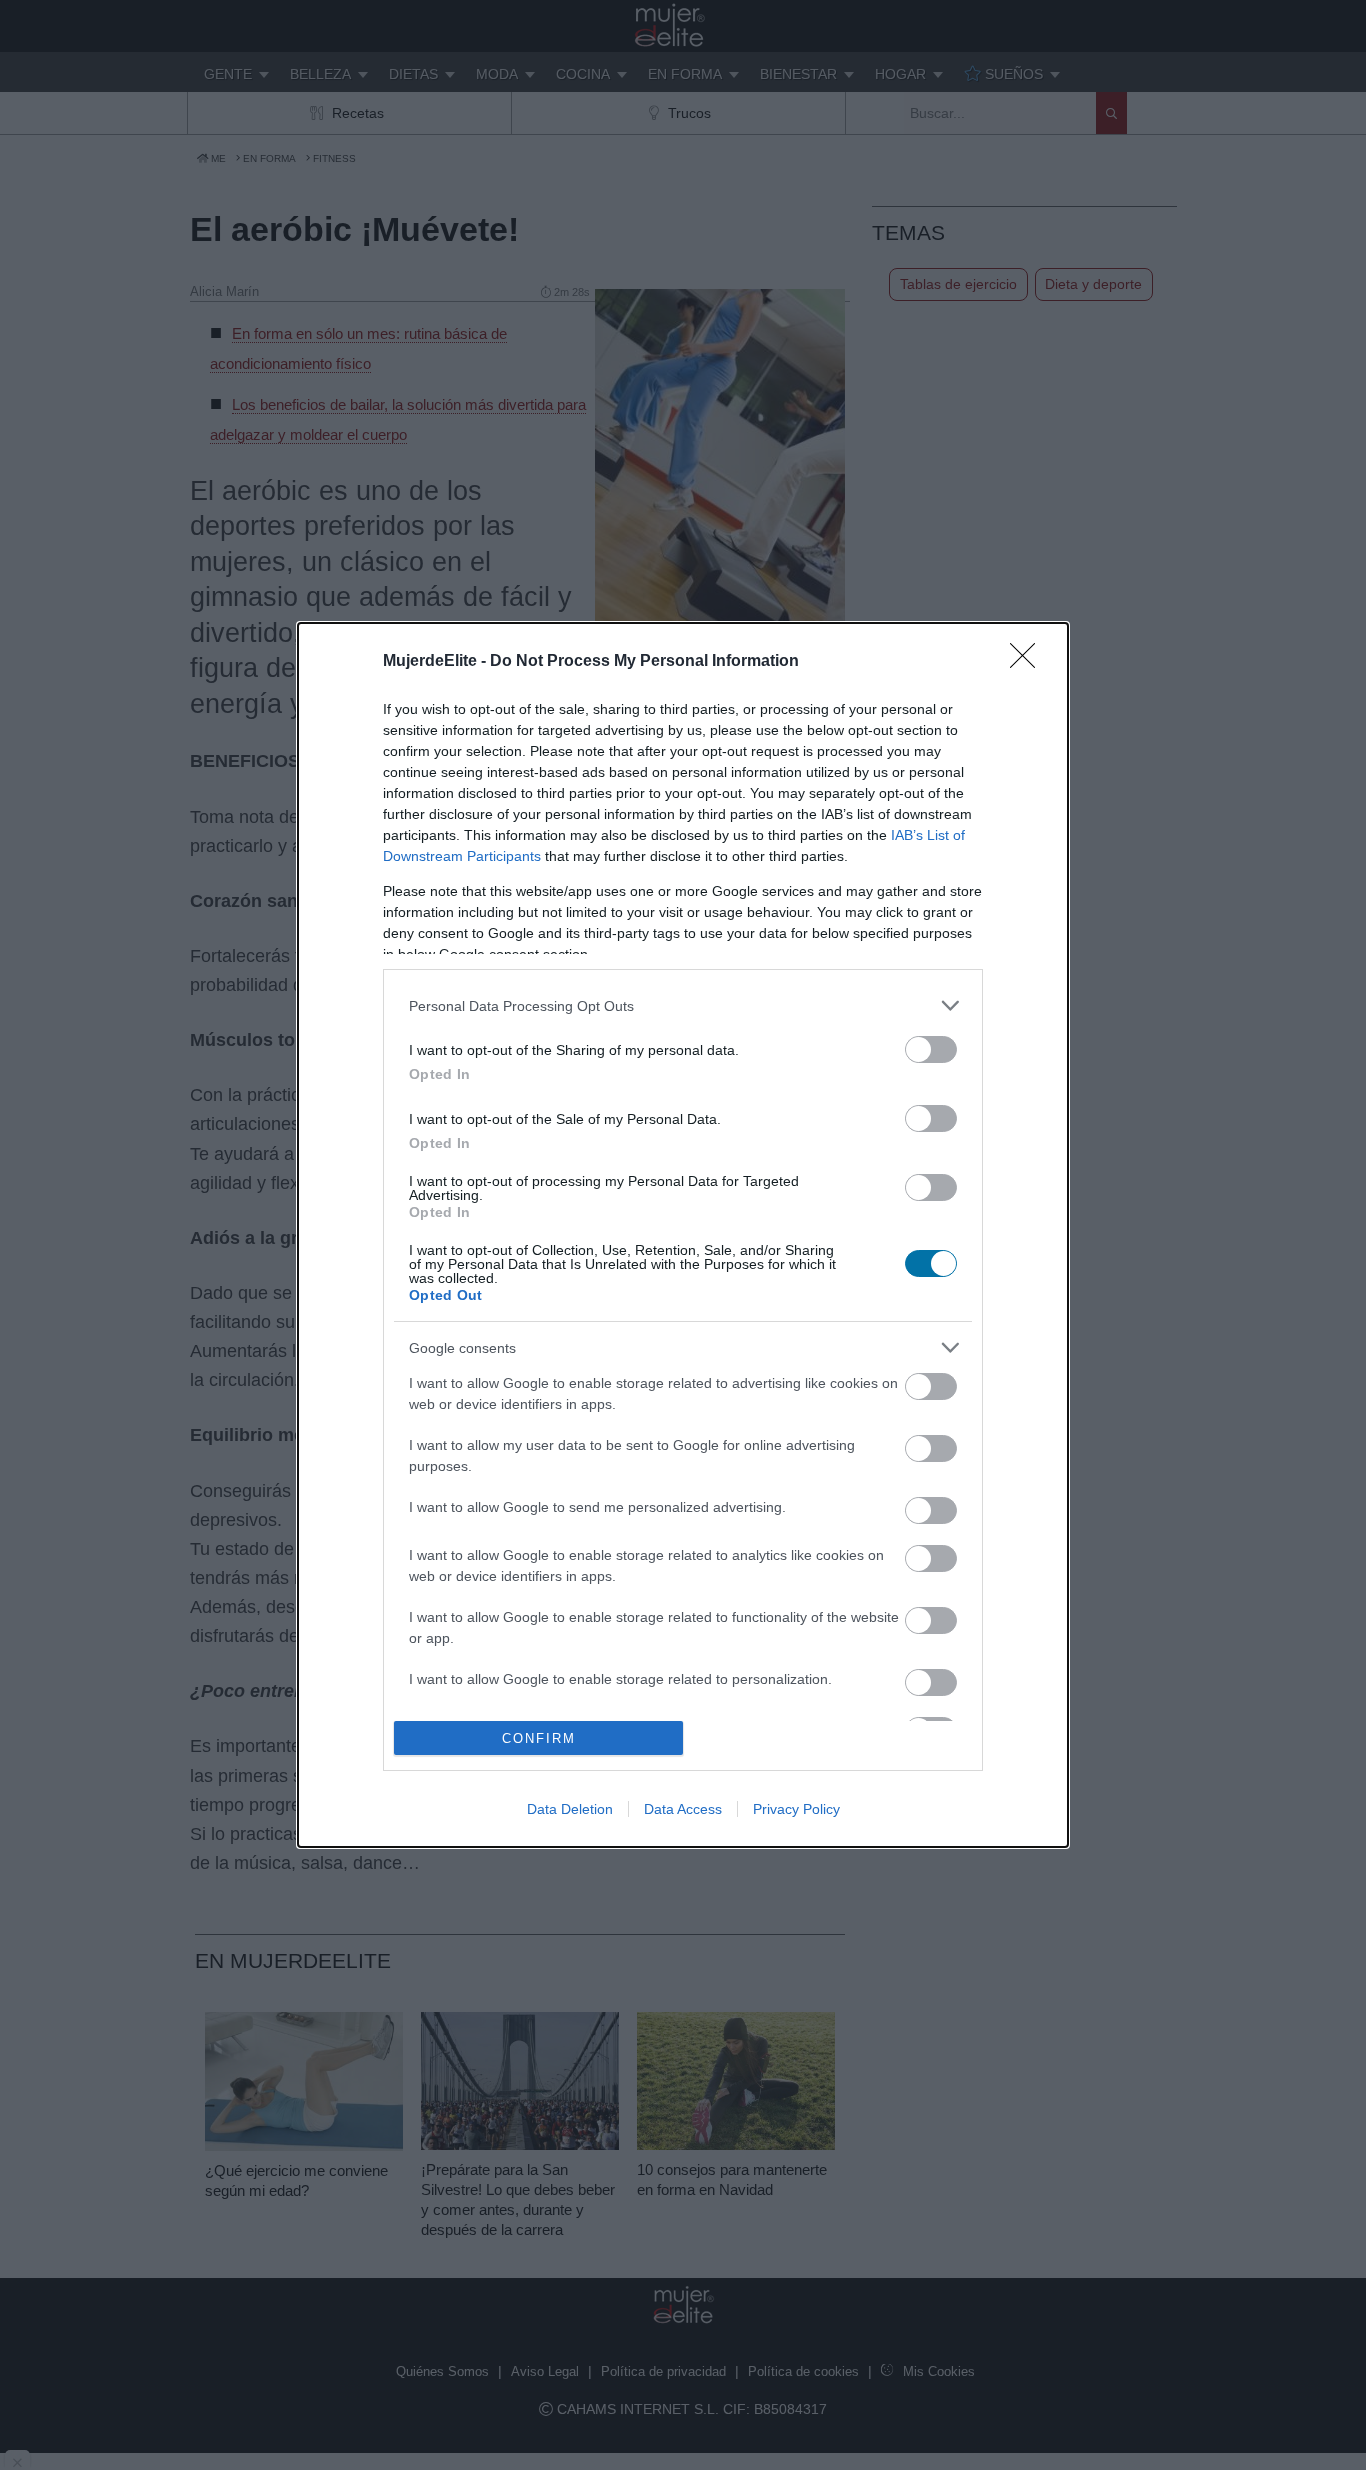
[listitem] (683, 1005)
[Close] (1029, 662)
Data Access (683, 1809)
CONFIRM (539, 1738)
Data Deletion (570, 1809)
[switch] (931, 1049)
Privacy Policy (796, 1809)
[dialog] (683, 1235)
